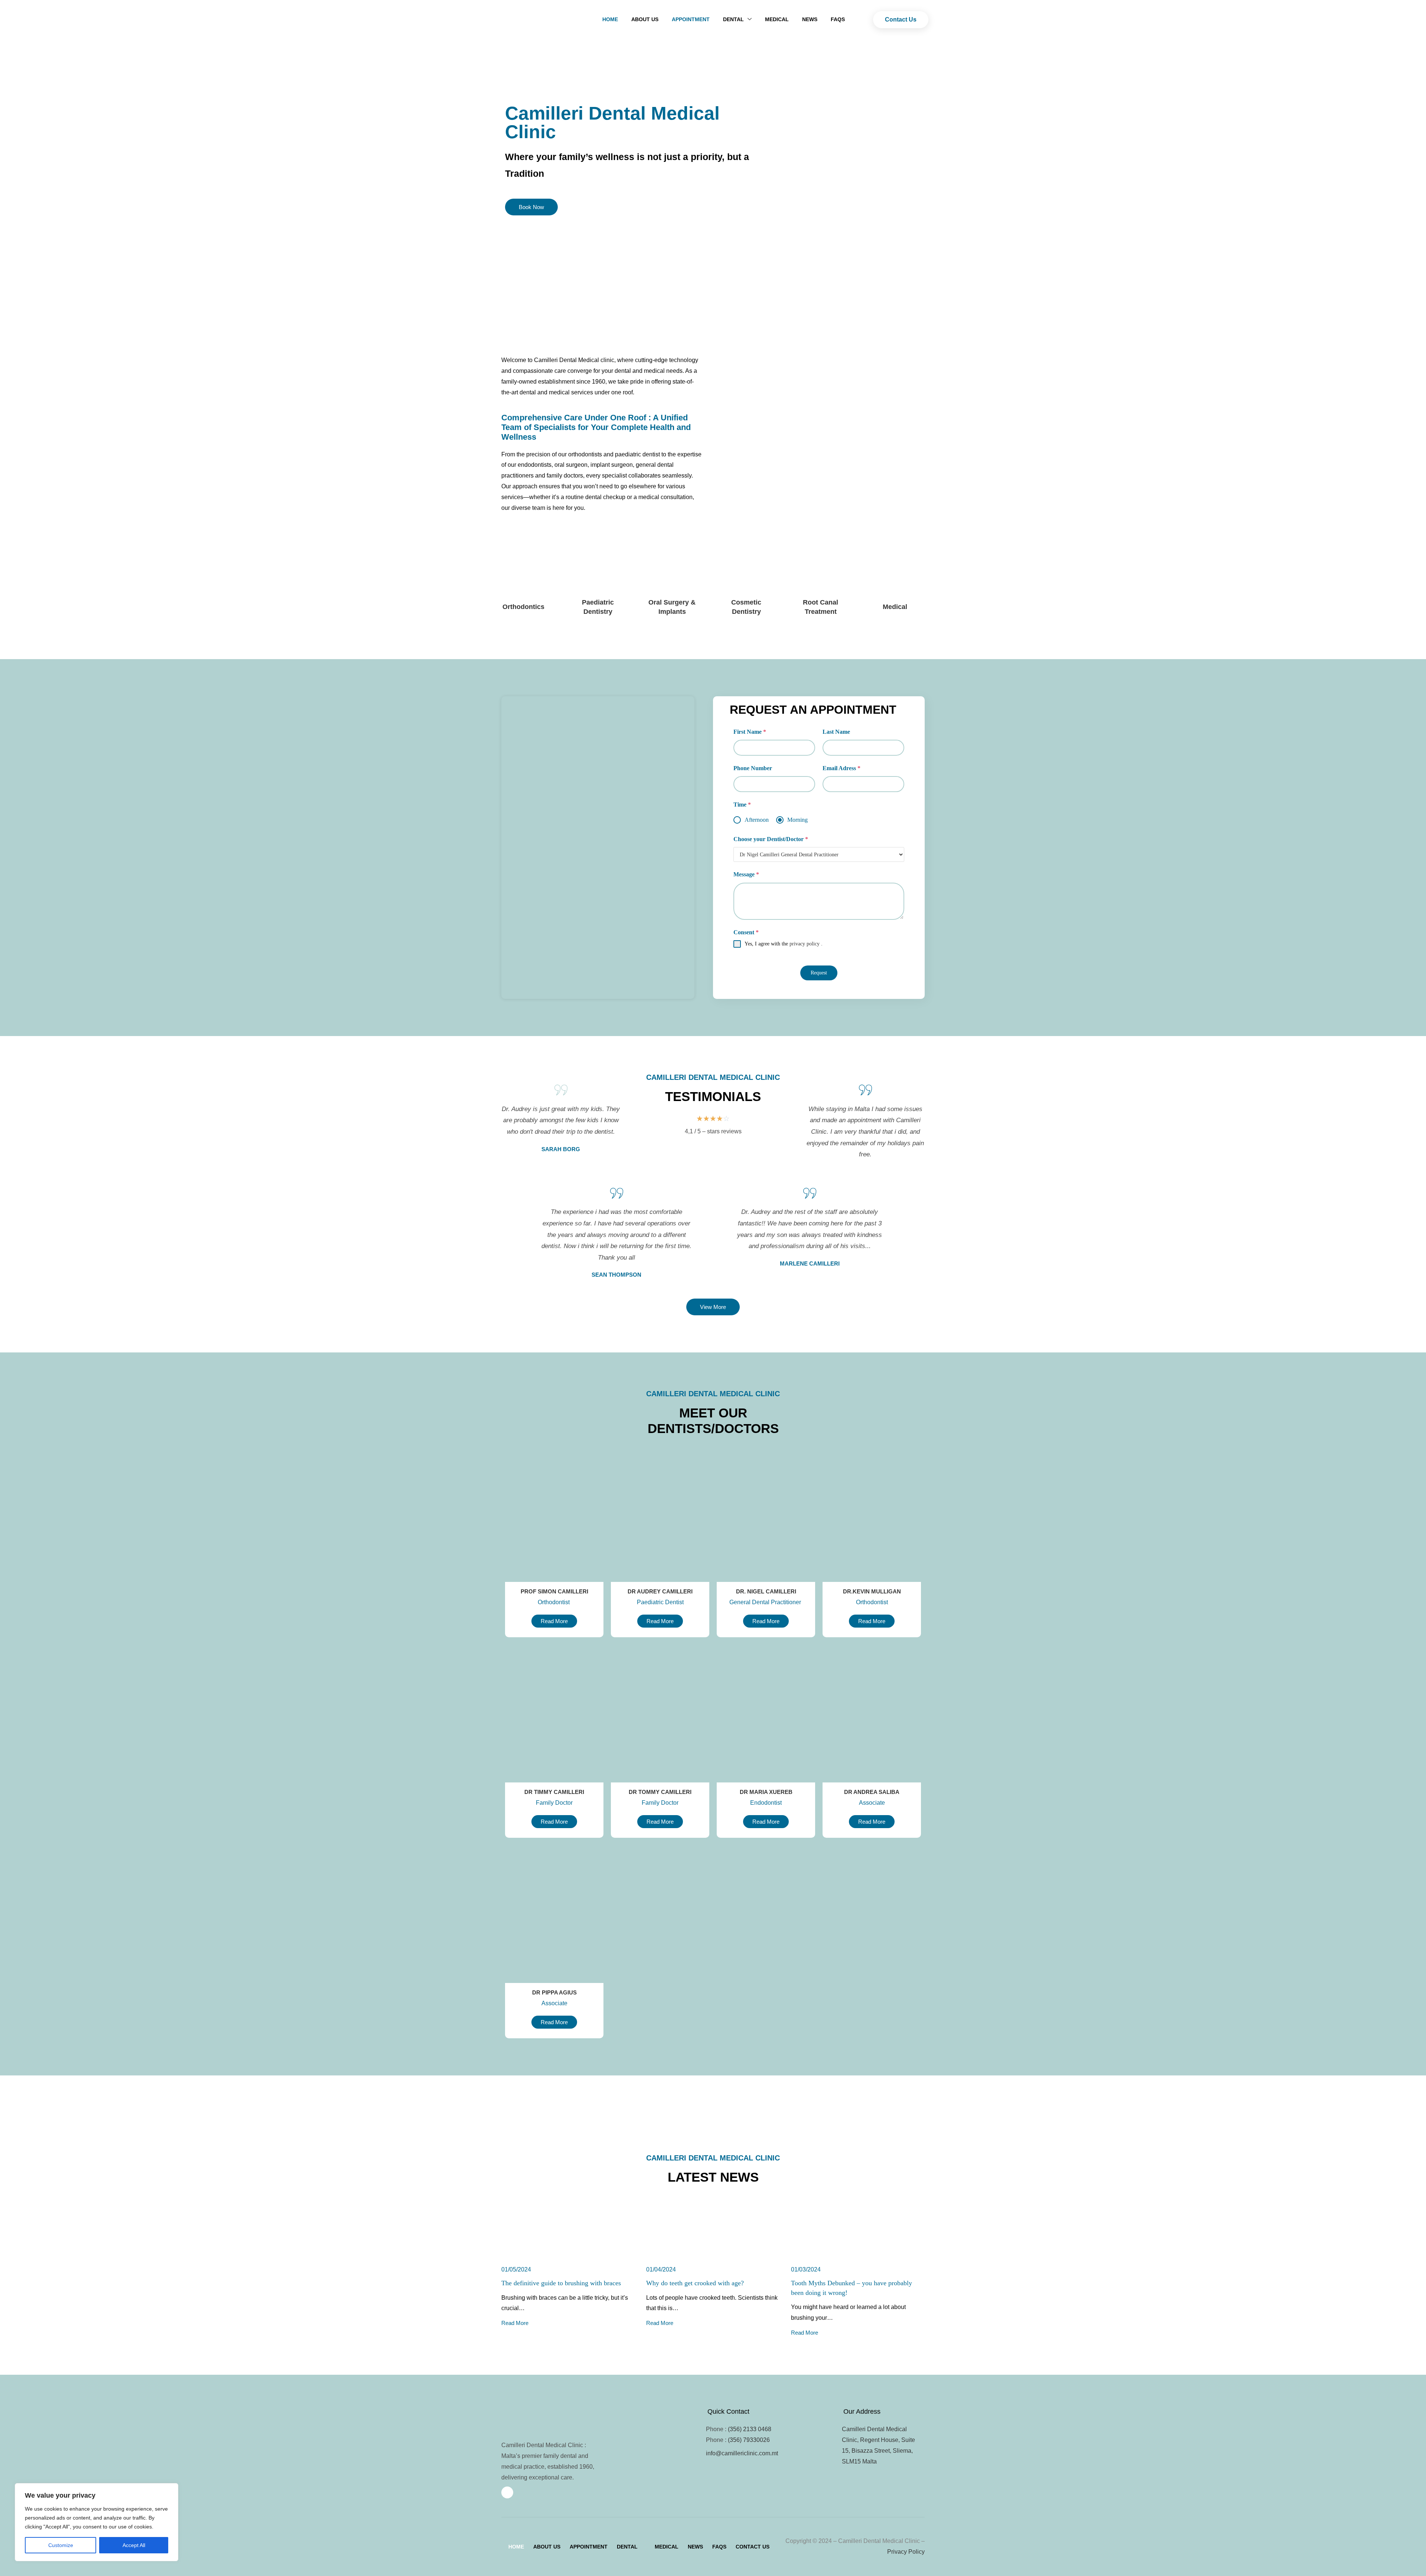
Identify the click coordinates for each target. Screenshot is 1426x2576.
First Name (750, 732)
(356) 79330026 (749, 2440)
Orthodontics (523, 607)
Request (819, 973)
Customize (61, 2545)
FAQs (838, 19)
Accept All (134, 2545)
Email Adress (841, 768)
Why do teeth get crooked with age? (695, 2283)
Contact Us (753, 2547)
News (810, 19)
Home (610, 19)
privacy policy (805, 944)
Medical (777, 19)
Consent (746, 932)
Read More (515, 2323)
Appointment (691, 19)
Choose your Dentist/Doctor (771, 839)
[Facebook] (507, 2492)
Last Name (836, 732)
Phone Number (753, 768)
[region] (97, 2522)
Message (746, 874)
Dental (627, 2547)
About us (645, 19)
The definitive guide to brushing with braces (561, 2283)
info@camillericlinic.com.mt (742, 2453)
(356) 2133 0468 (750, 2429)
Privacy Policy (906, 2552)
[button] (631, 2547)
